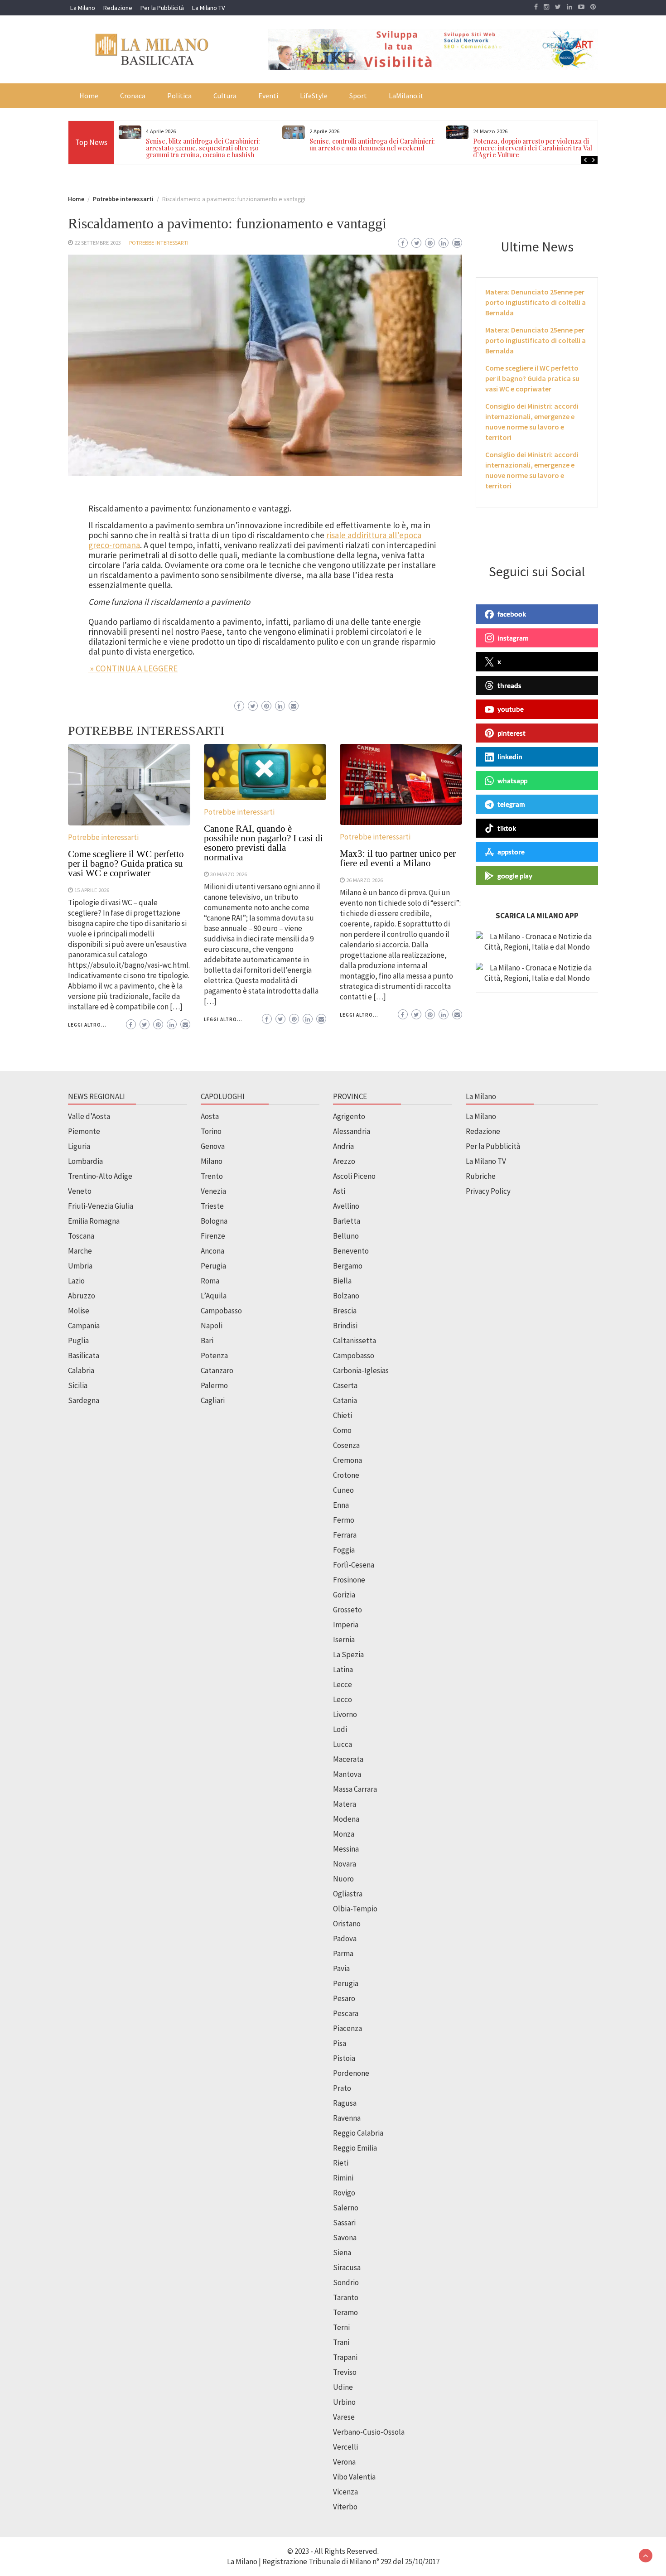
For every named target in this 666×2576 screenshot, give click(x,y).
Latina (343, 1669)
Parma (343, 1954)
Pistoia (344, 2058)
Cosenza (346, 1445)
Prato (342, 2088)
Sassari (344, 2223)
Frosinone (349, 1580)
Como (342, 1430)
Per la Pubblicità (162, 8)
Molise (79, 1311)
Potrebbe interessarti (159, 242)
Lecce (343, 1684)
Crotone (346, 1475)
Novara (345, 1864)
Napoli (212, 1326)
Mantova (347, 1774)
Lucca (343, 1744)
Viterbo (345, 2507)
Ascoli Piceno (354, 1176)
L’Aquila (214, 1296)
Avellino (346, 1206)
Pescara (346, 2013)
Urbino (344, 2402)
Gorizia (344, 1595)
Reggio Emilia (355, 2148)
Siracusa (347, 2267)
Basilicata (84, 1356)
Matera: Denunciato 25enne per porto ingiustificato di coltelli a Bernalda (536, 302)
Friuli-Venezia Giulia (101, 1206)
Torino (211, 1131)
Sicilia (78, 1385)
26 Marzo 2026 (364, 880)
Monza (344, 1834)
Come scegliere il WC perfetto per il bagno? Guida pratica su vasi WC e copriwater (126, 863)
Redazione (118, 8)
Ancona (212, 1251)
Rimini (343, 2178)
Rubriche (481, 1176)
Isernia (344, 1640)
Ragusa (345, 2103)
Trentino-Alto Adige (100, 1176)
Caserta (345, 1385)
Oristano (347, 1924)
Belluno (346, 1236)
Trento (212, 1176)
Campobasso (221, 1311)
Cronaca (133, 96)
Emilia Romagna (94, 1221)
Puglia (78, 1341)
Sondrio (346, 2282)
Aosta (210, 1116)
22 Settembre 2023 (98, 242)
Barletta (347, 1221)
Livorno (345, 1714)
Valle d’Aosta (89, 1116)
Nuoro (343, 1879)
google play (515, 875)
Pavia (341, 1968)
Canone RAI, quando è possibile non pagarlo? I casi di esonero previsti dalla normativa (263, 843)
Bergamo (348, 1266)
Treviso (345, 2372)
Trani (341, 2342)
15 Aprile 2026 (92, 890)
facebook (512, 614)
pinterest (512, 733)
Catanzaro (217, 1370)
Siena (342, 2253)
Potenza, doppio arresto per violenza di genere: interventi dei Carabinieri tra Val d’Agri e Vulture (533, 148)
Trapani (345, 2357)
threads (509, 685)
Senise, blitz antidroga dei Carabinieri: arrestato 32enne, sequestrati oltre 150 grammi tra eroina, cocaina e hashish (203, 148)
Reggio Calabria (358, 2133)
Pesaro (344, 1998)
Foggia (344, 1550)
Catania (345, 1400)
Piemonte (84, 1131)
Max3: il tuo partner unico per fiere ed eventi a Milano (398, 858)
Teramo (345, 2312)
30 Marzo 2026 (229, 874)
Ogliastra (348, 1894)
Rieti (341, 2163)
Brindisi (345, 1326)
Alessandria (352, 1131)
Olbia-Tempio (355, 1909)
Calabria (81, 1370)
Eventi (268, 96)
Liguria (79, 1146)
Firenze (213, 1236)
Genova (213, 1146)
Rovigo (344, 2193)
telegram (511, 804)
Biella (342, 1281)
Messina (346, 1849)
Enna (341, 1505)
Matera (345, 1804)
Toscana (81, 1236)
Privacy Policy (488, 1191)
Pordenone (351, 2073)
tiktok (507, 828)
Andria (343, 1146)
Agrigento (349, 1116)
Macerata (348, 1759)
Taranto (346, 2297)
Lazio (76, 1281)
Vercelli (345, 2447)
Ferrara (345, 1535)
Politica (179, 96)
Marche (80, 1251)
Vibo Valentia (354, 2477)
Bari (207, 1341)
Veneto (80, 1191)
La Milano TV (208, 8)
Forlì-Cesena (354, 1565)
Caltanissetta (355, 1341)
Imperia (346, 1625)
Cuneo (343, 1490)
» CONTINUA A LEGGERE (133, 668)
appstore (511, 852)
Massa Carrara (355, 1789)
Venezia (213, 1191)
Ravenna (347, 2118)
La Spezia (348, 1655)
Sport (358, 96)
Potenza (214, 1356)
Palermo (214, 1385)
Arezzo (344, 1161)
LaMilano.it (406, 96)
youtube (511, 709)
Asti (339, 1191)
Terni (341, 2327)
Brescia (345, 1311)
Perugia (213, 1266)
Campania (84, 1326)
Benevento (351, 1251)
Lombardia (85, 1161)
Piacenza (347, 2028)
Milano (212, 1161)
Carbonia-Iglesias (361, 1370)
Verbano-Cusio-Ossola (369, 2432)
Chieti (343, 1415)
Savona (345, 2238)
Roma (210, 1281)
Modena (346, 1819)
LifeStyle (314, 96)
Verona (344, 2462)
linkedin (510, 757)
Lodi (340, 1729)
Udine (343, 2387)
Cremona (347, 1460)
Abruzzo (82, 1296)
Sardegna (84, 1400)
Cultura (225, 96)
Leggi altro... (87, 1025)
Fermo (344, 1520)
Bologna (214, 1221)
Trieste (212, 1206)
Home (89, 96)
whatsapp (512, 780)
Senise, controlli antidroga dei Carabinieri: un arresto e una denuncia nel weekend (372, 145)
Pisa (340, 2043)
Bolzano (346, 1296)
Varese (344, 2417)
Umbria (80, 1266)
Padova (345, 1939)
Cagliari (213, 1400)
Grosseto (347, 1610)
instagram (513, 637)
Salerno (346, 2208)
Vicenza (345, 2492)
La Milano (83, 8)
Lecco (343, 1699)
